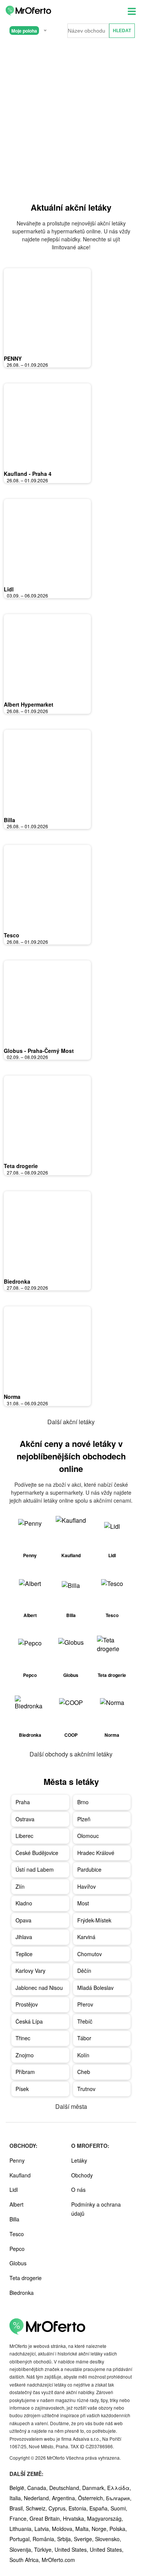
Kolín (83, 2055)
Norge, (101, 2529)
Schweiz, (37, 2508)
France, (20, 2518)
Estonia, (79, 2508)
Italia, (17, 2498)
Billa (9, 820)
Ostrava (25, 1819)
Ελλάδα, (119, 2488)
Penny (17, 2160)
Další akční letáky (71, 1422)
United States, (72, 2549)
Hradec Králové (96, 1853)
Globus (18, 2263)
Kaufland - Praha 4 (28, 474)
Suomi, (119, 2508)
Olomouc (88, 1836)
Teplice (24, 1954)
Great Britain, (46, 2518)
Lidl (9, 589)
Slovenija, (22, 2549)
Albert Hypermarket (29, 704)
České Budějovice (37, 1853)
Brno (83, 1802)
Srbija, (66, 2539)
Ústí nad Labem (35, 1869)
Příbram (25, 2072)
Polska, (118, 2529)
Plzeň (84, 1819)
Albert (16, 2204)
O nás (78, 2190)
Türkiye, (44, 2549)
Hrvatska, (75, 2518)
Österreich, (92, 2498)
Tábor (84, 2038)
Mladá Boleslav (95, 1988)
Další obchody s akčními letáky (71, 1754)
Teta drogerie (21, 1166)
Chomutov (90, 1954)
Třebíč (85, 2021)
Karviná (86, 1937)
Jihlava (24, 1937)
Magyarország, (105, 2518)
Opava (23, 1920)
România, (45, 2539)
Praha (23, 1802)
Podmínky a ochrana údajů (96, 2209)
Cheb (84, 2072)
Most (83, 1903)
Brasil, (18, 2508)
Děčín (84, 1971)
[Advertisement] (71, 119)
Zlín (20, 1886)
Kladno (24, 1903)
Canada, (38, 2488)
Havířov (87, 1886)
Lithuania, (22, 2529)
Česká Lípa (29, 2021)
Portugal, (21, 2539)
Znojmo (25, 2055)
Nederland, (38, 2498)
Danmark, (95, 2488)
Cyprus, (59, 2508)
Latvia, (43, 2529)
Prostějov (27, 2004)
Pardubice (89, 1869)
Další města (71, 2106)
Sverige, (84, 2539)
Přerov (85, 2004)
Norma (12, 1397)
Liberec (24, 1836)
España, (100, 2508)
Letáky (79, 2160)
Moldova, (64, 2529)
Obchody (82, 2175)
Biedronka (17, 1281)
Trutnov (86, 2089)
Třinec (23, 2038)
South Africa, (26, 2560)
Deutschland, (66, 2488)
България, (119, 2498)
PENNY (13, 358)
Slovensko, (108, 2539)
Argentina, (65, 2498)
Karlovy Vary (30, 1971)
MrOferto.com (58, 2560)
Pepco (17, 2249)
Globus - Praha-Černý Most (39, 1051)
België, (18, 2488)
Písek (22, 2089)
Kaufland (20, 2175)
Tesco (12, 935)
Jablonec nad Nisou (39, 1988)
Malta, (83, 2529)
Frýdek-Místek (94, 1920)
